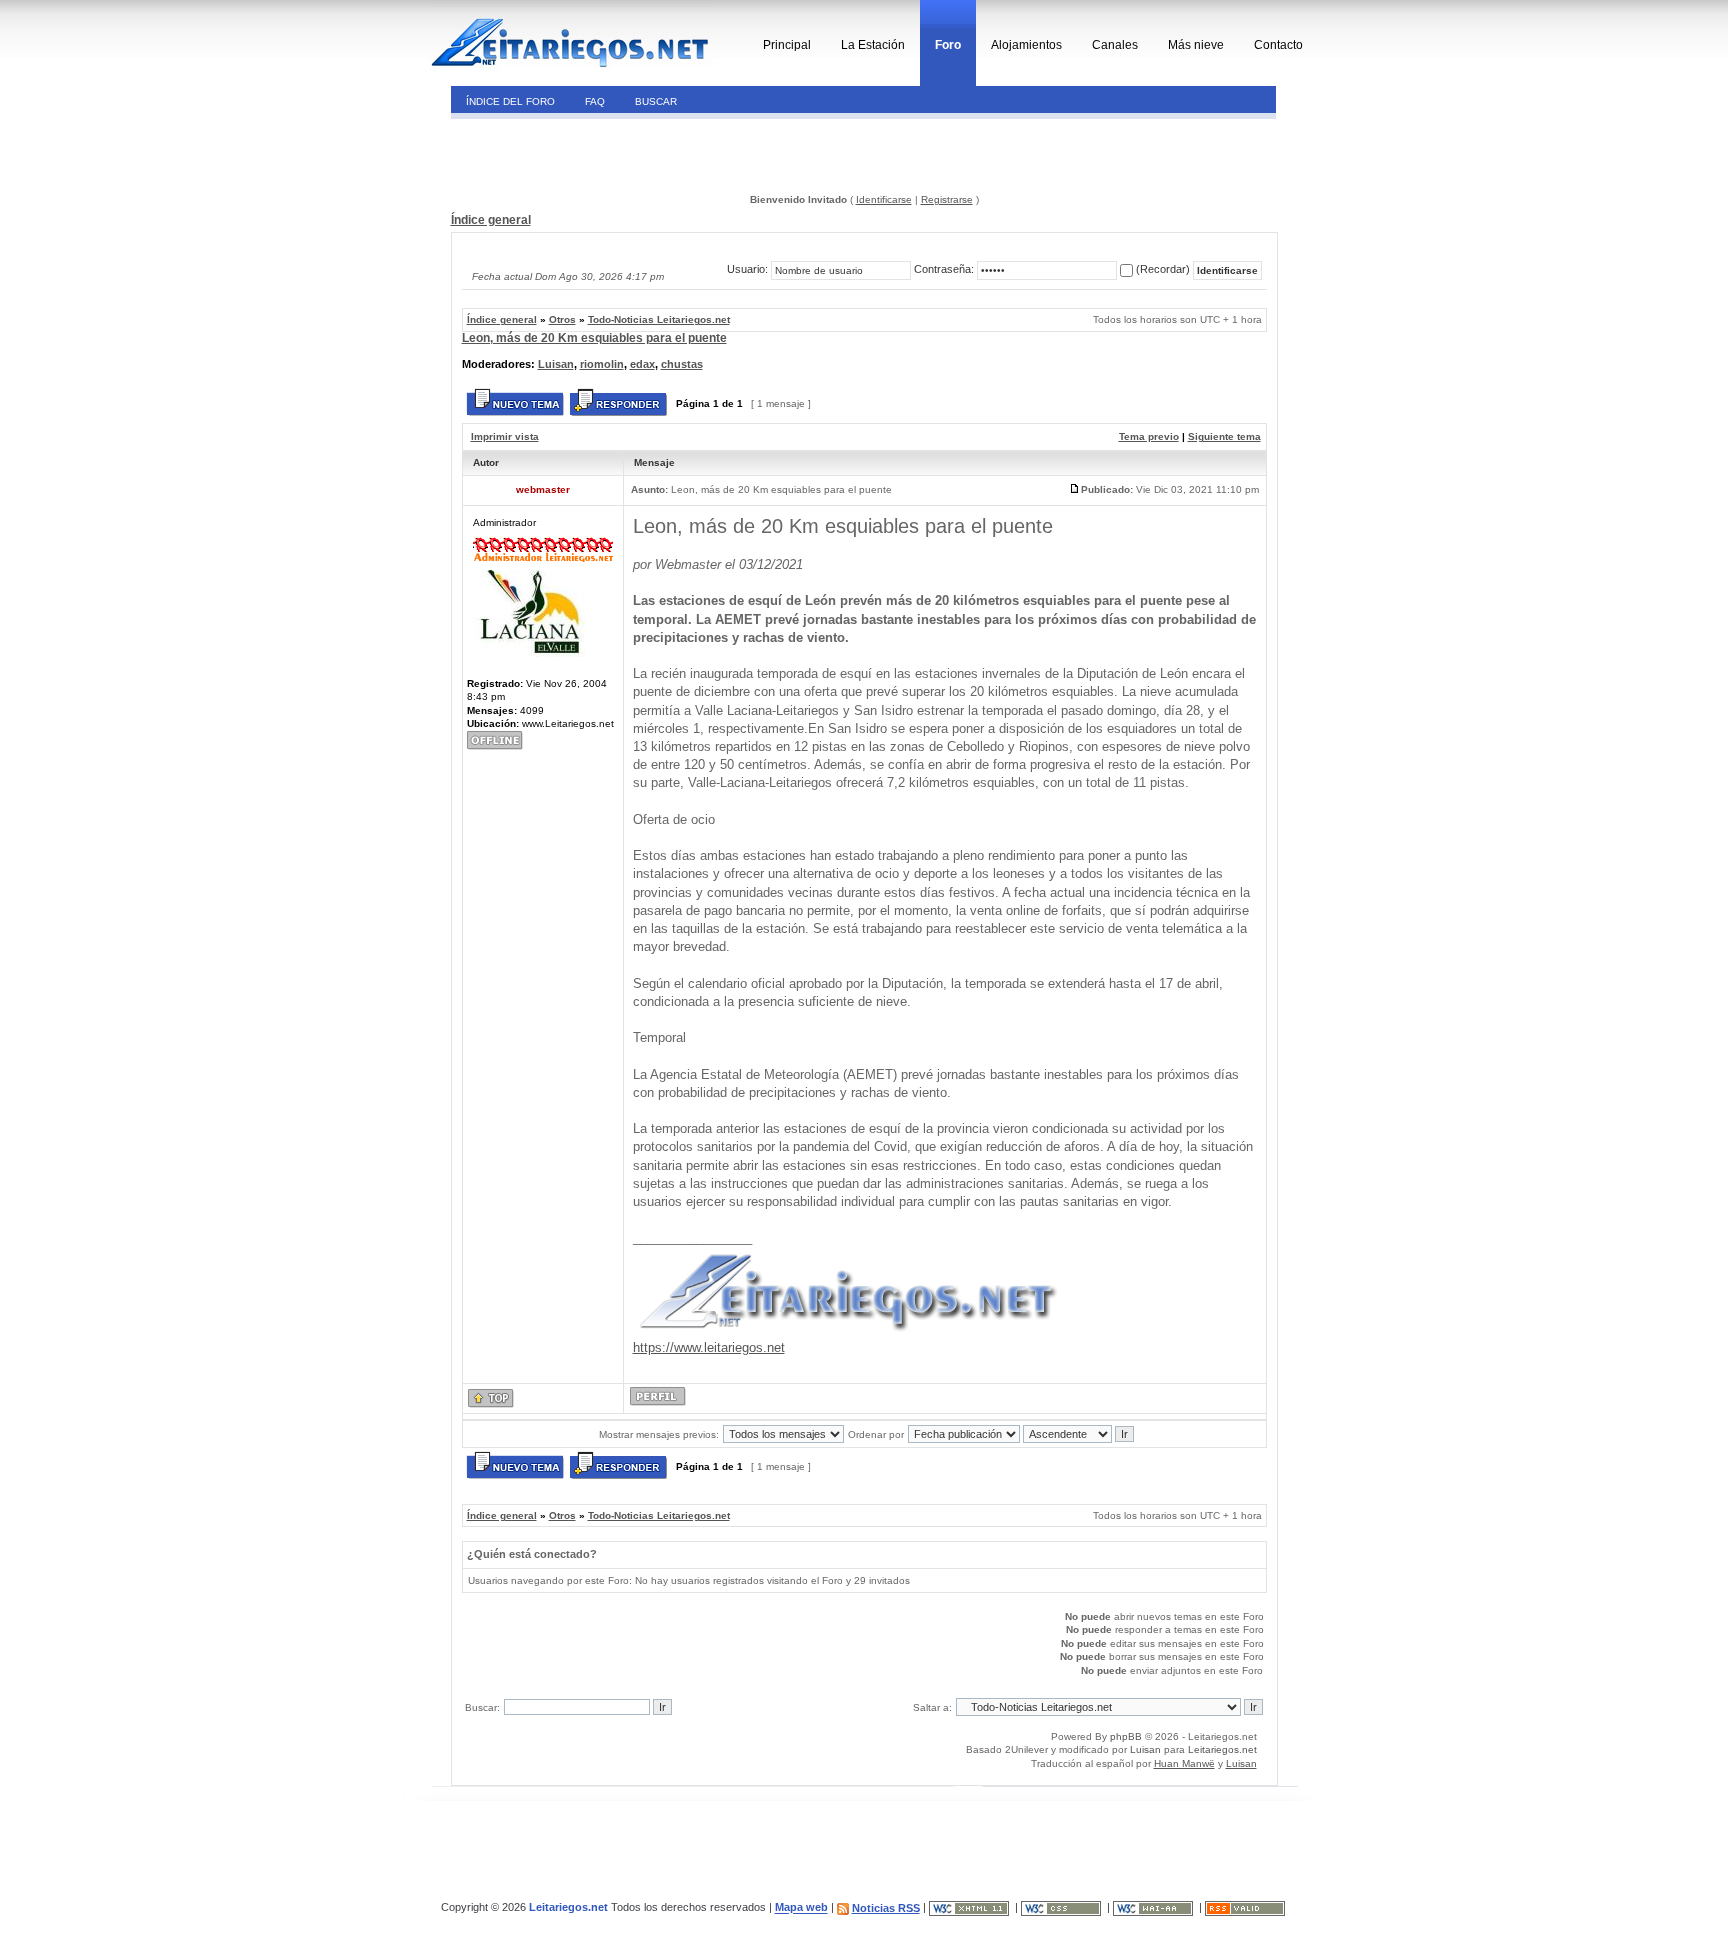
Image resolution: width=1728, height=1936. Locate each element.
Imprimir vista (505, 436)
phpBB (1126, 1736)
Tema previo (1149, 436)
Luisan (556, 364)
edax (642, 364)
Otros (562, 319)
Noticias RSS (886, 1908)
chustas (682, 364)
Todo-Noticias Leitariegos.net (659, 319)
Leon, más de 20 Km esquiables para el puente (594, 338)
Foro (948, 45)
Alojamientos (1026, 45)
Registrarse (947, 199)
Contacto (1278, 45)
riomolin (602, 364)
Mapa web (801, 1908)
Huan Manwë (1184, 1763)
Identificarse (884, 199)
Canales (1115, 45)
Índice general (491, 220)
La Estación (873, 45)
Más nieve (1196, 45)
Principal (787, 45)
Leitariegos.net (1222, 1749)
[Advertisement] (587, 154)
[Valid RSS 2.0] (1246, 1908)
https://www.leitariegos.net (709, 1347)
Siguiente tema (1224, 436)
